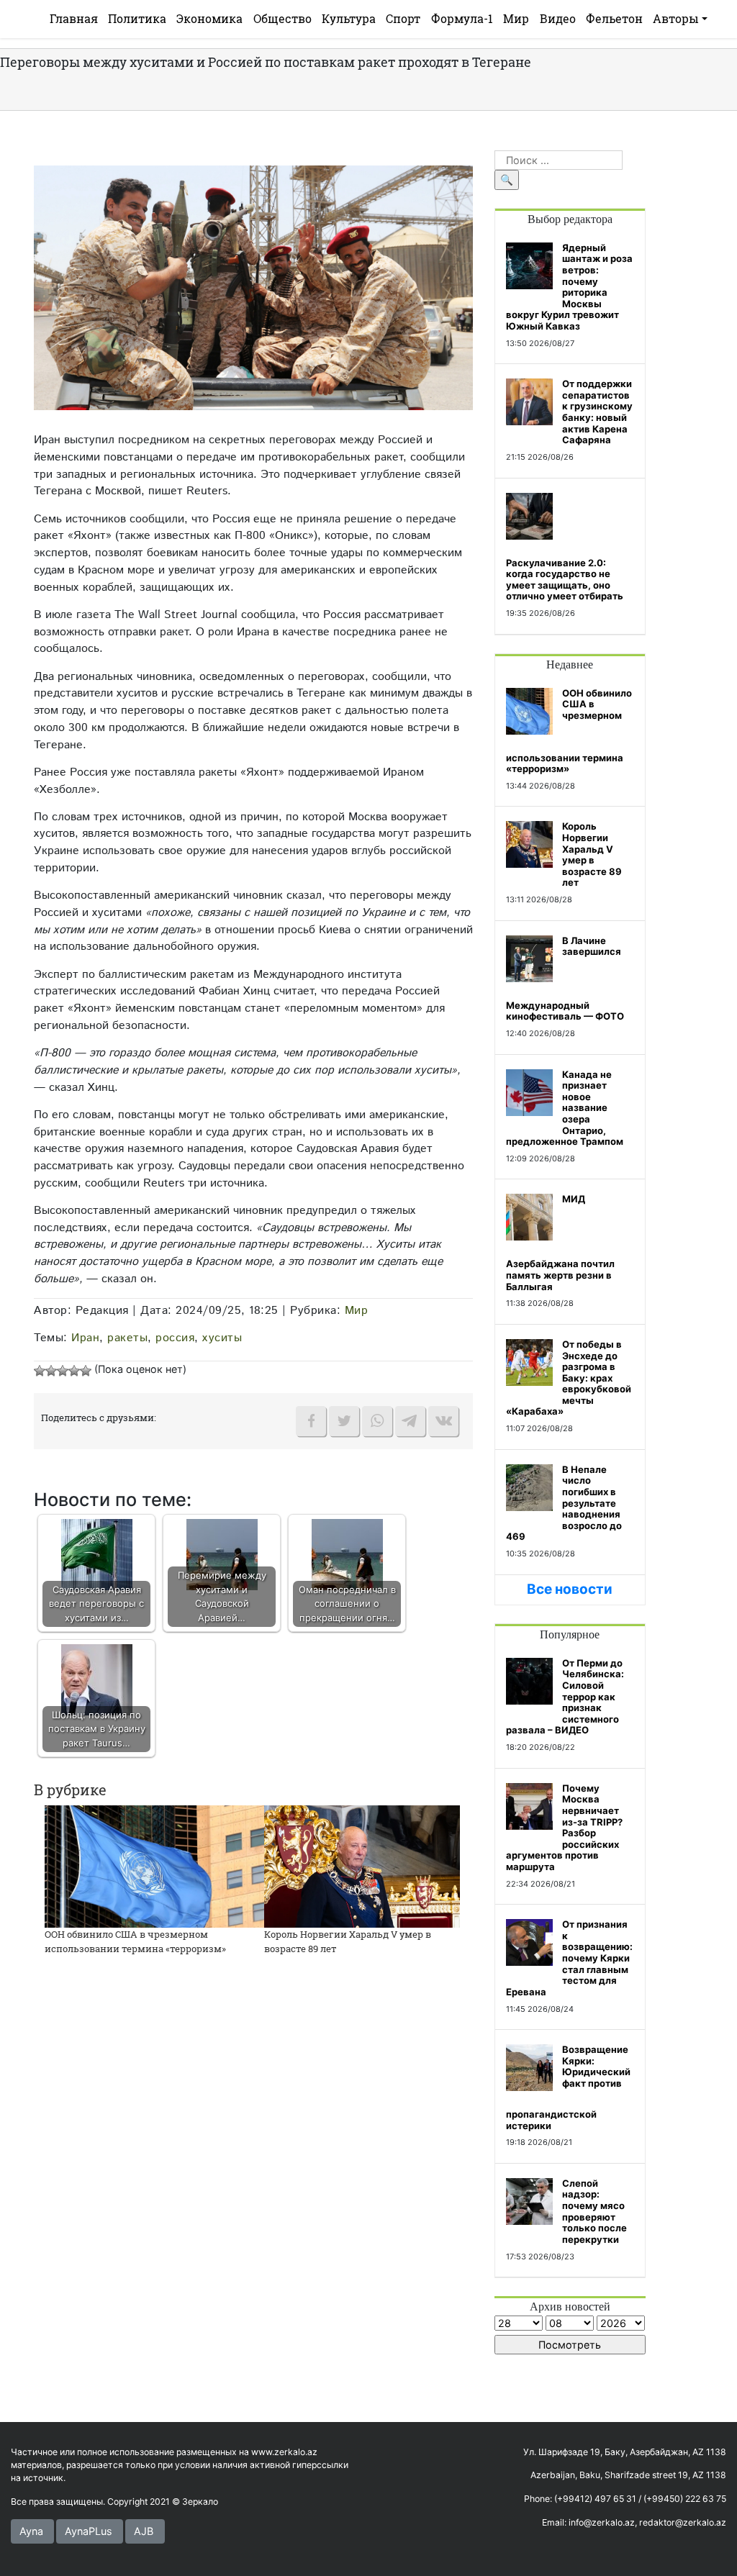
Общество (282, 18)
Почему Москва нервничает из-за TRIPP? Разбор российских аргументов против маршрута (564, 1827)
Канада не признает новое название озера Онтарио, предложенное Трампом (565, 1108)
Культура (349, 18)
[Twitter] (344, 1421)
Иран (85, 1338)
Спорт (403, 18)
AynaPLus (89, 2531)
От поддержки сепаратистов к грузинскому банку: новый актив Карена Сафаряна (597, 412)
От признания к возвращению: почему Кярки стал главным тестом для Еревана (569, 1958)
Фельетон (614, 18)
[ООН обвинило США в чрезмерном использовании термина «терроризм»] (158, 1865)
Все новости (570, 1589)
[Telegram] (410, 1421)
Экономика (209, 18)
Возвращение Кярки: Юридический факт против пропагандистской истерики (568, 2087)
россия (175, 1338)
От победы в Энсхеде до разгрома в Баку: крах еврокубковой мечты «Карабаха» (569, 1378)
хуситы (222, 1338)
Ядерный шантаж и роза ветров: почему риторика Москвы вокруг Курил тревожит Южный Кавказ (569, 287)
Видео (558, 18)
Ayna (31, 2531)
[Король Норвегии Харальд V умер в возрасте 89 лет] (362, 1865)
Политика (137, 18)
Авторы (676, 18)
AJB (144, 2531)
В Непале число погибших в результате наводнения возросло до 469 (564, 1503)
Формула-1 (462, 18)
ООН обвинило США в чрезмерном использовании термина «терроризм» (135, 1941)
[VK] (443, 1421)
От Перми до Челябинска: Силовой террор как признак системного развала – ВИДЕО (565, 1697)
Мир (516, 18)
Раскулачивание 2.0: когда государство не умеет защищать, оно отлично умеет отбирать (565, 580)
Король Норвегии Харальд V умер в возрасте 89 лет (592, 854)
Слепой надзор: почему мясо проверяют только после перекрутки (594, 2211)
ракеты (127, 1338)
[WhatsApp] (377, 1421)
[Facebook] (311, 1421)
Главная (74, 18)
